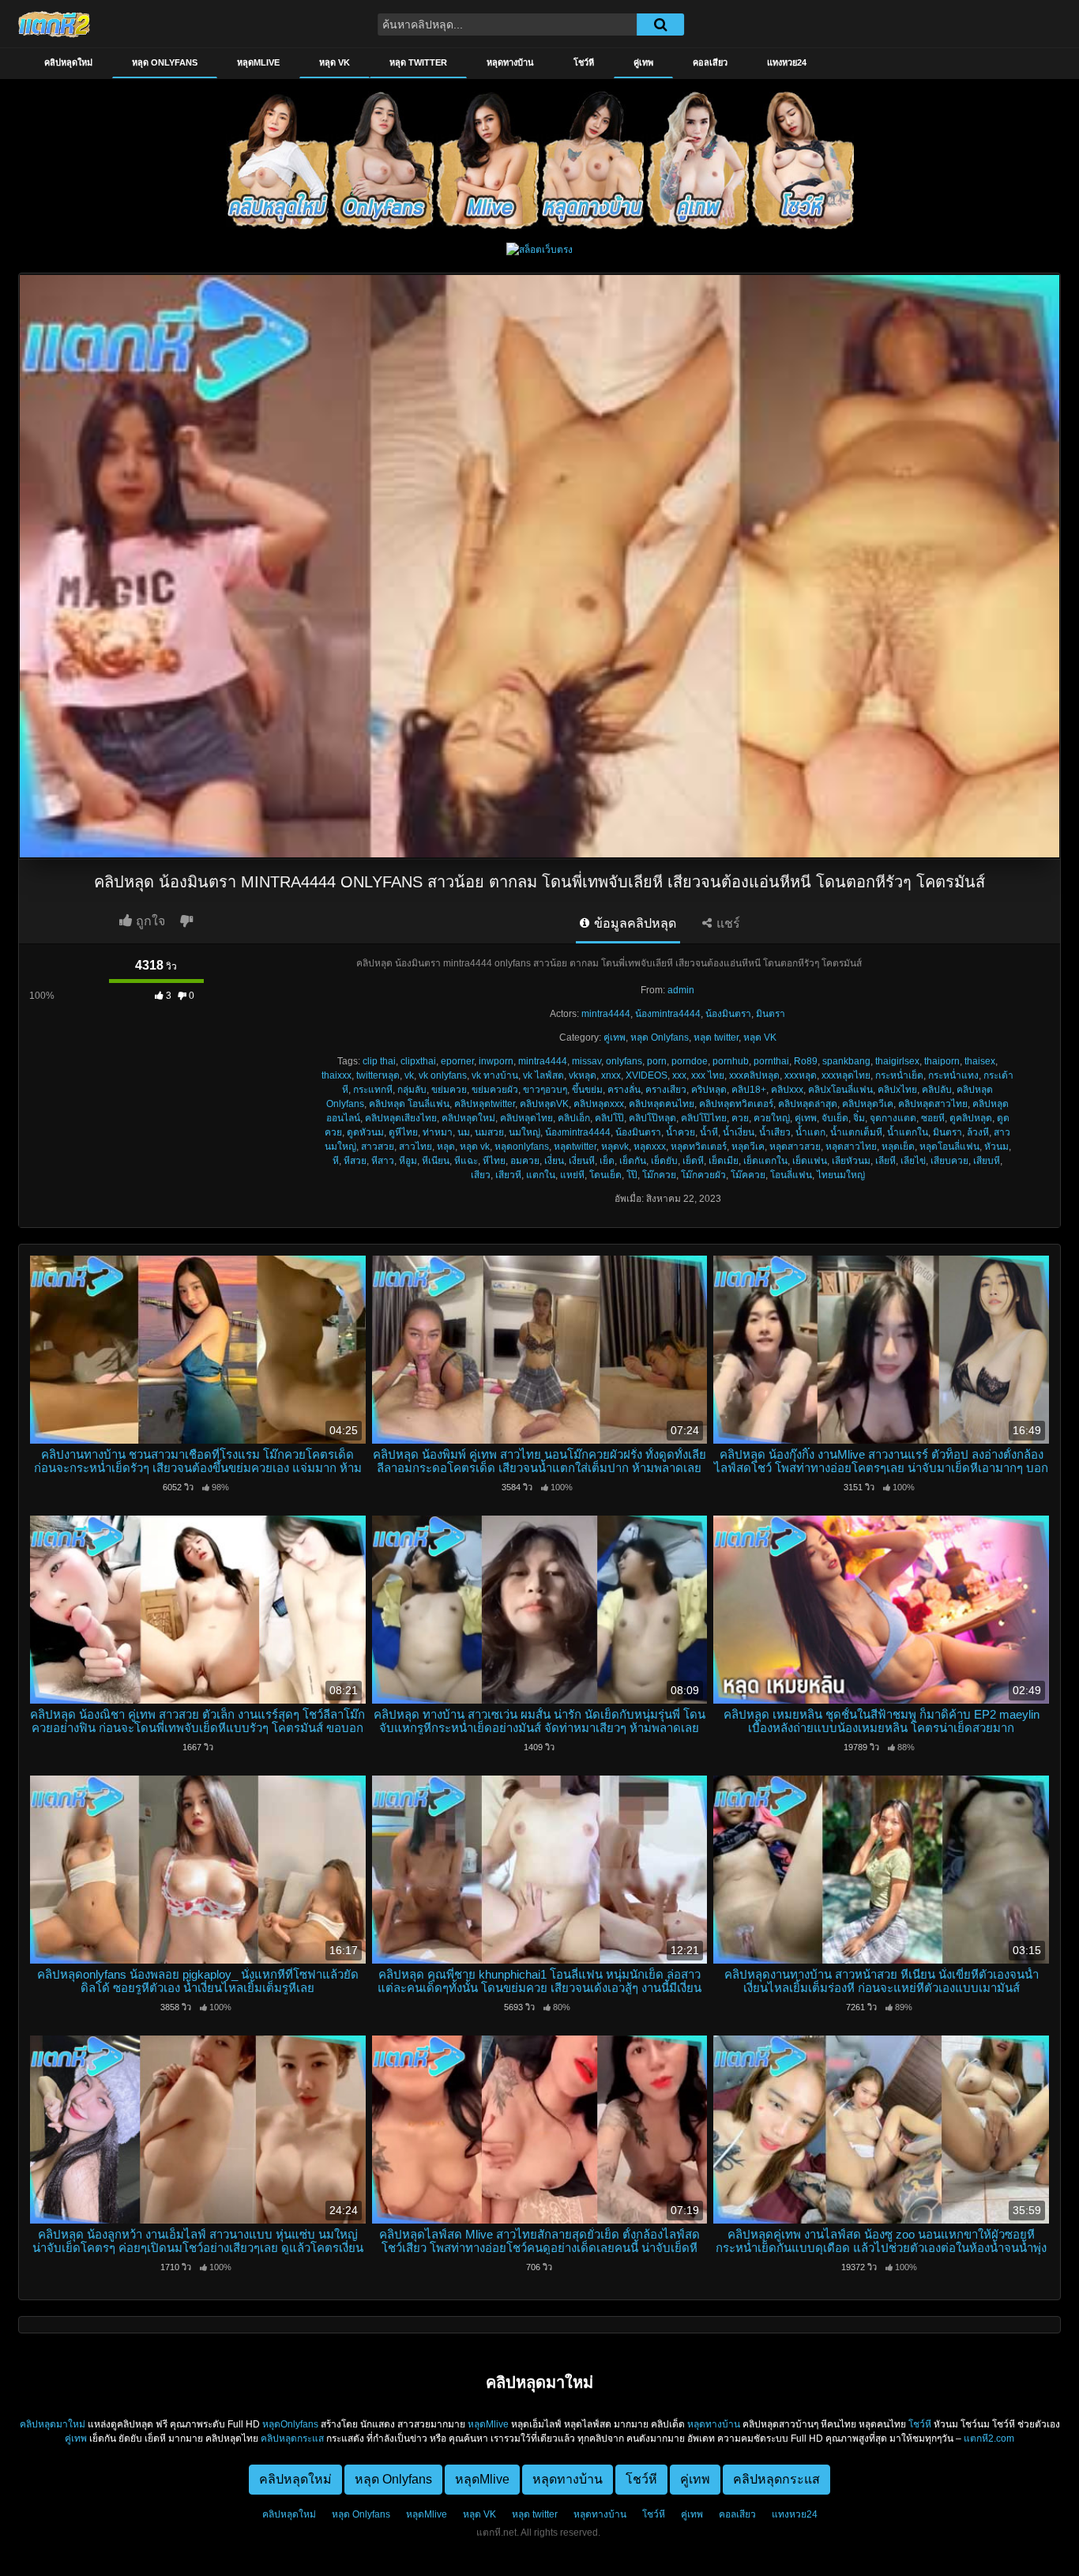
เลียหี (885, 1161)
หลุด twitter (418, 62)
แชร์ (727, 923)
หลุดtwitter (575, 1147)
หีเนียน (436, 1161)
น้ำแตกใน (908, 1132)
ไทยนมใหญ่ (841, 1175)
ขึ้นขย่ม (587, 1090)
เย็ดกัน (633, 1161)
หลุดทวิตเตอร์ (699, 1147)
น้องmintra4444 (668, 1014)
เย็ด (607, 1161)
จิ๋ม (859, 1118)
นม (464, 1132)
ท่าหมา (438, 1132)
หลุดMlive (258, 62)
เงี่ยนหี (582, 1161)
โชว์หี (584, 62)
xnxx (611, 1075)
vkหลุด (583, 1075)
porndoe (690, 1061)
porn (657, 1061)
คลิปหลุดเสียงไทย (401, 1118)
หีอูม (408, 1161)
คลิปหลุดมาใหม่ (53, 2424)
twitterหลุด (378, 1075)
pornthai (771, 1061)
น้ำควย (680, 1132)
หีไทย (494, 1161)
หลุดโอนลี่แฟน (949, 1147)
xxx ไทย (708, 1075)
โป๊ (632, 1175)
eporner (457, 1061)
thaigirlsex (897, 1061)
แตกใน (541, 1175)
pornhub (731, 1061)
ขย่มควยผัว (495, 1090)
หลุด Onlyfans (165, 62)
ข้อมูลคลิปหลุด (633, 923)
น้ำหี (709, 1132)
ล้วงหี (978, 1132)
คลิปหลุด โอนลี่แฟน (409, 1104)
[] (660, 24)
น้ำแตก (810, 1132)
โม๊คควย (748, 1175)
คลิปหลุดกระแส (292, 2439)
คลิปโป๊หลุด (652, 1118)
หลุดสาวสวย (795, 1147)
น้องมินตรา (728, 1014)
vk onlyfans (443, 1075)
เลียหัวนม (851, 1161)
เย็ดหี (693, 1161)
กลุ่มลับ (412, 1090)
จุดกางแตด (893, 1118)
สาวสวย (378, 1147)
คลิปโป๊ (609, 1118)
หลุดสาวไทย (851, 1147)
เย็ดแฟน (810, 1161)
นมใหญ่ (524, 1132)
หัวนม (996, 1147)
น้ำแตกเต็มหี (856, 1132)
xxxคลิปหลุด (754, 1075)
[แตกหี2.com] (54, 24)
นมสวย (489, 1132)
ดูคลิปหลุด (971, 1118)
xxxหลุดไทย (846, 1075)
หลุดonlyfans (522, 1147)
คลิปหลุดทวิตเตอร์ (736, 1104)
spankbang (846, 1061)
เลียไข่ (913, 1161)
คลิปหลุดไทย (526, 1118)
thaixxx (336, 1075)
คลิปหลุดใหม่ (68, 62)
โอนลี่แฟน (791, 1175)
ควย (740, 1118)
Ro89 (806, 1061)
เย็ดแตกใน (765, 1161)
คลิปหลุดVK (544, 1104)
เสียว (481, 1175)
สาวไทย (415, 1147)
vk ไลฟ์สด (543, 1075)
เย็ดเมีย (724, 1161)
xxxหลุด (801, 1075)
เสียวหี (508, 1175)
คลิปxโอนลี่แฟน (840, 1090)
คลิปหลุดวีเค (868, 1104)
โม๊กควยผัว (703, 1175)
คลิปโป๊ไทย (704, 1118)
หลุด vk (475, 1147)
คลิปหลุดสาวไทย (933, 1104)
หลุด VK (335, 62)
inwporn (496, 1061)
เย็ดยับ (664, 1161)
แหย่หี (572, 1175)
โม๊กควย (659, 1175)
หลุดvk (615, 1147)
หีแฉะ (466, 1161)
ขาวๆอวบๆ (545, 1090)
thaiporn (942, 1061)
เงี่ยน (554, 1161)
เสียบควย (949, 1161)
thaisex (980, 1061)
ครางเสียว (666, 1090)
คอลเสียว (710, 62)
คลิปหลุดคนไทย (662, 1104)
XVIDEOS (647, 1075)
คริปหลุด (709, 1090)
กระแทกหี (373, 1090)
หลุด (446, 1147)
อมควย (525, 1161)
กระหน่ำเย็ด (899, 1075)
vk (409, 1075)
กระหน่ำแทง (953, 1075)
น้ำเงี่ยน (739, 1132)
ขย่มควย (449, 1090)
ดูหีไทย (403, 1132)
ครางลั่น (624, 1090)
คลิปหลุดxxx (599, 1104)
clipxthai (418, 1061)
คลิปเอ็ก (574, 1118)
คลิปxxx (787, 1090)
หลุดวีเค (748, 1147)
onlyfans (624, 1061)
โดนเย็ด (605, 1175)
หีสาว (383, 1161)
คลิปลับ (937, 1090)
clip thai (379, 1061)
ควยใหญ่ (772, 1118)
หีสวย (355, 1161)
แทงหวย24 (787, 62)
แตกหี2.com (989, 2439)
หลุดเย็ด (898, 1147)
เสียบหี (987, 1161)
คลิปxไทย (897, 1090)
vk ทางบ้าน (495, 1075)
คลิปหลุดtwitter (485, 1104)
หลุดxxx (650, 1147)
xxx (679, 1075)
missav (586, 1061)
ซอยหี (933, 1118)
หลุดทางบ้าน (510, 62)
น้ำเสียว (775, 1132)
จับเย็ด (835, 1118)
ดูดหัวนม (365, 1132)
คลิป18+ (749, 1090)
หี (336, 1161)
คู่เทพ (643, 62)
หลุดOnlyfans (290, 2424)
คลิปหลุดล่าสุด (808, 1104)
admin (681, 990)
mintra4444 (606, 1014)
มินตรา (771, 1014)
